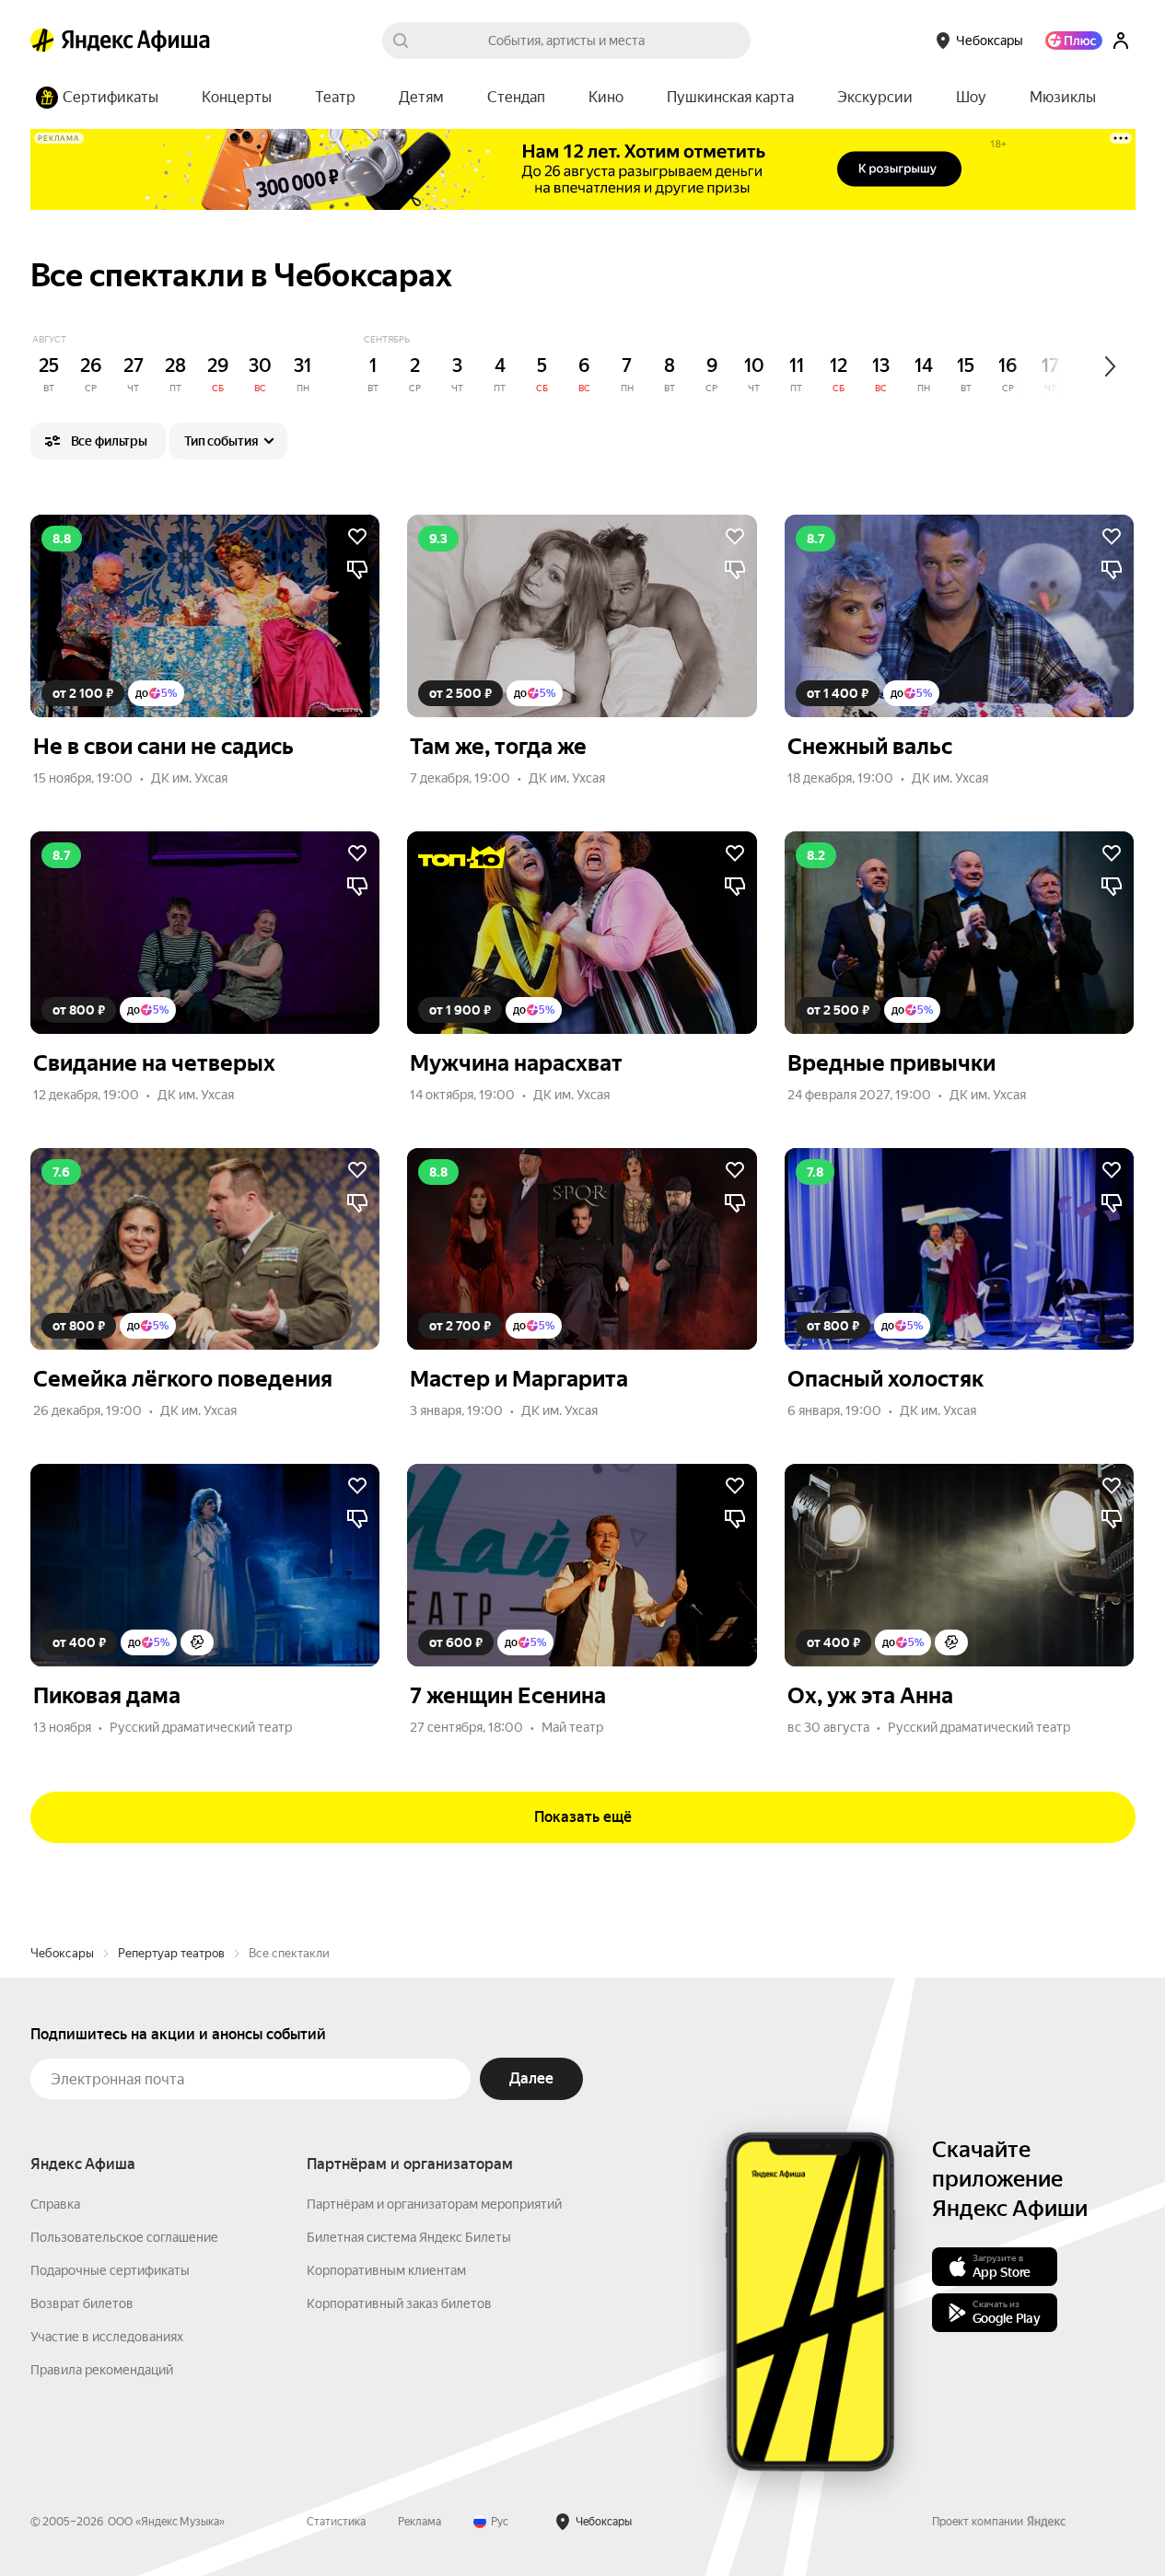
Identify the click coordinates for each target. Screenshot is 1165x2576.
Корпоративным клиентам (386, 2270)
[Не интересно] (357, 570)
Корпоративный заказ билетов (399, 2303)
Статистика (336, 2522)
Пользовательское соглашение (124, 2237)
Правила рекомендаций (102, 2370)
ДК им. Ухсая (189, 778)
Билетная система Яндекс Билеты (409, 2237)
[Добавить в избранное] (357, 537)
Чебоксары (62, 1953)
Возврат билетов (82, 2303)
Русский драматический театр (201, 1727)
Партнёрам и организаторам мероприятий (434, 2204)
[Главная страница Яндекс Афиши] (42, 41)
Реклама (419, 2522)
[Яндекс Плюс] (1074, 41)
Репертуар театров (171, 1953)
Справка (55, 2204)
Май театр (572, 1727)
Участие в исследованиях (107, 2337)
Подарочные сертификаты (110, 2270)
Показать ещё (583, 1817)
